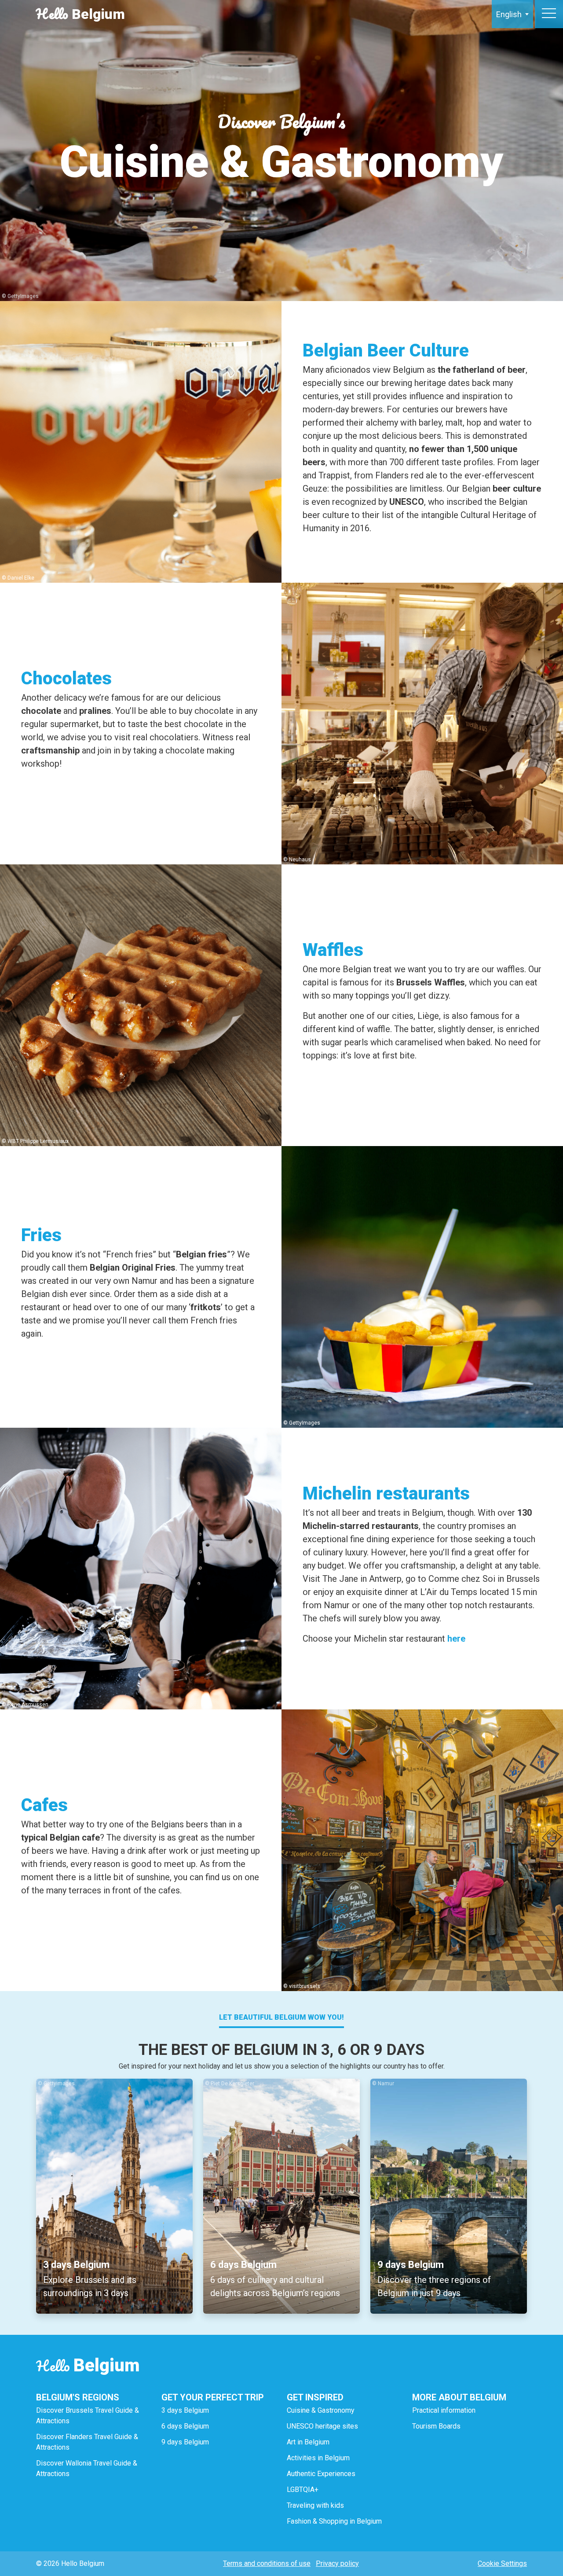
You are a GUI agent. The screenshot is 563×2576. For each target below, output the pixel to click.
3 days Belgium (185, 2410)
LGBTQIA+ (303, 2490)
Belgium (80, 14)
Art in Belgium (308, 2442)
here (456, 1639)
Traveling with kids (315, 2505)
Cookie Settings (502, 2563)
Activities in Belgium (318, 2458)
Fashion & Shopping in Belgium (334, 2521)
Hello (88, 2366)
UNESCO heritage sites (322, 2426)
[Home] (450, 14)
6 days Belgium (185, 2426)
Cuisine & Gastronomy (321, 2410)
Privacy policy (337, 2563)
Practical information (444, 2410)
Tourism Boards (436, 2426)
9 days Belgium (185, 2442)
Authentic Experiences (321, 2474)
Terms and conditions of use (267, 2563)
